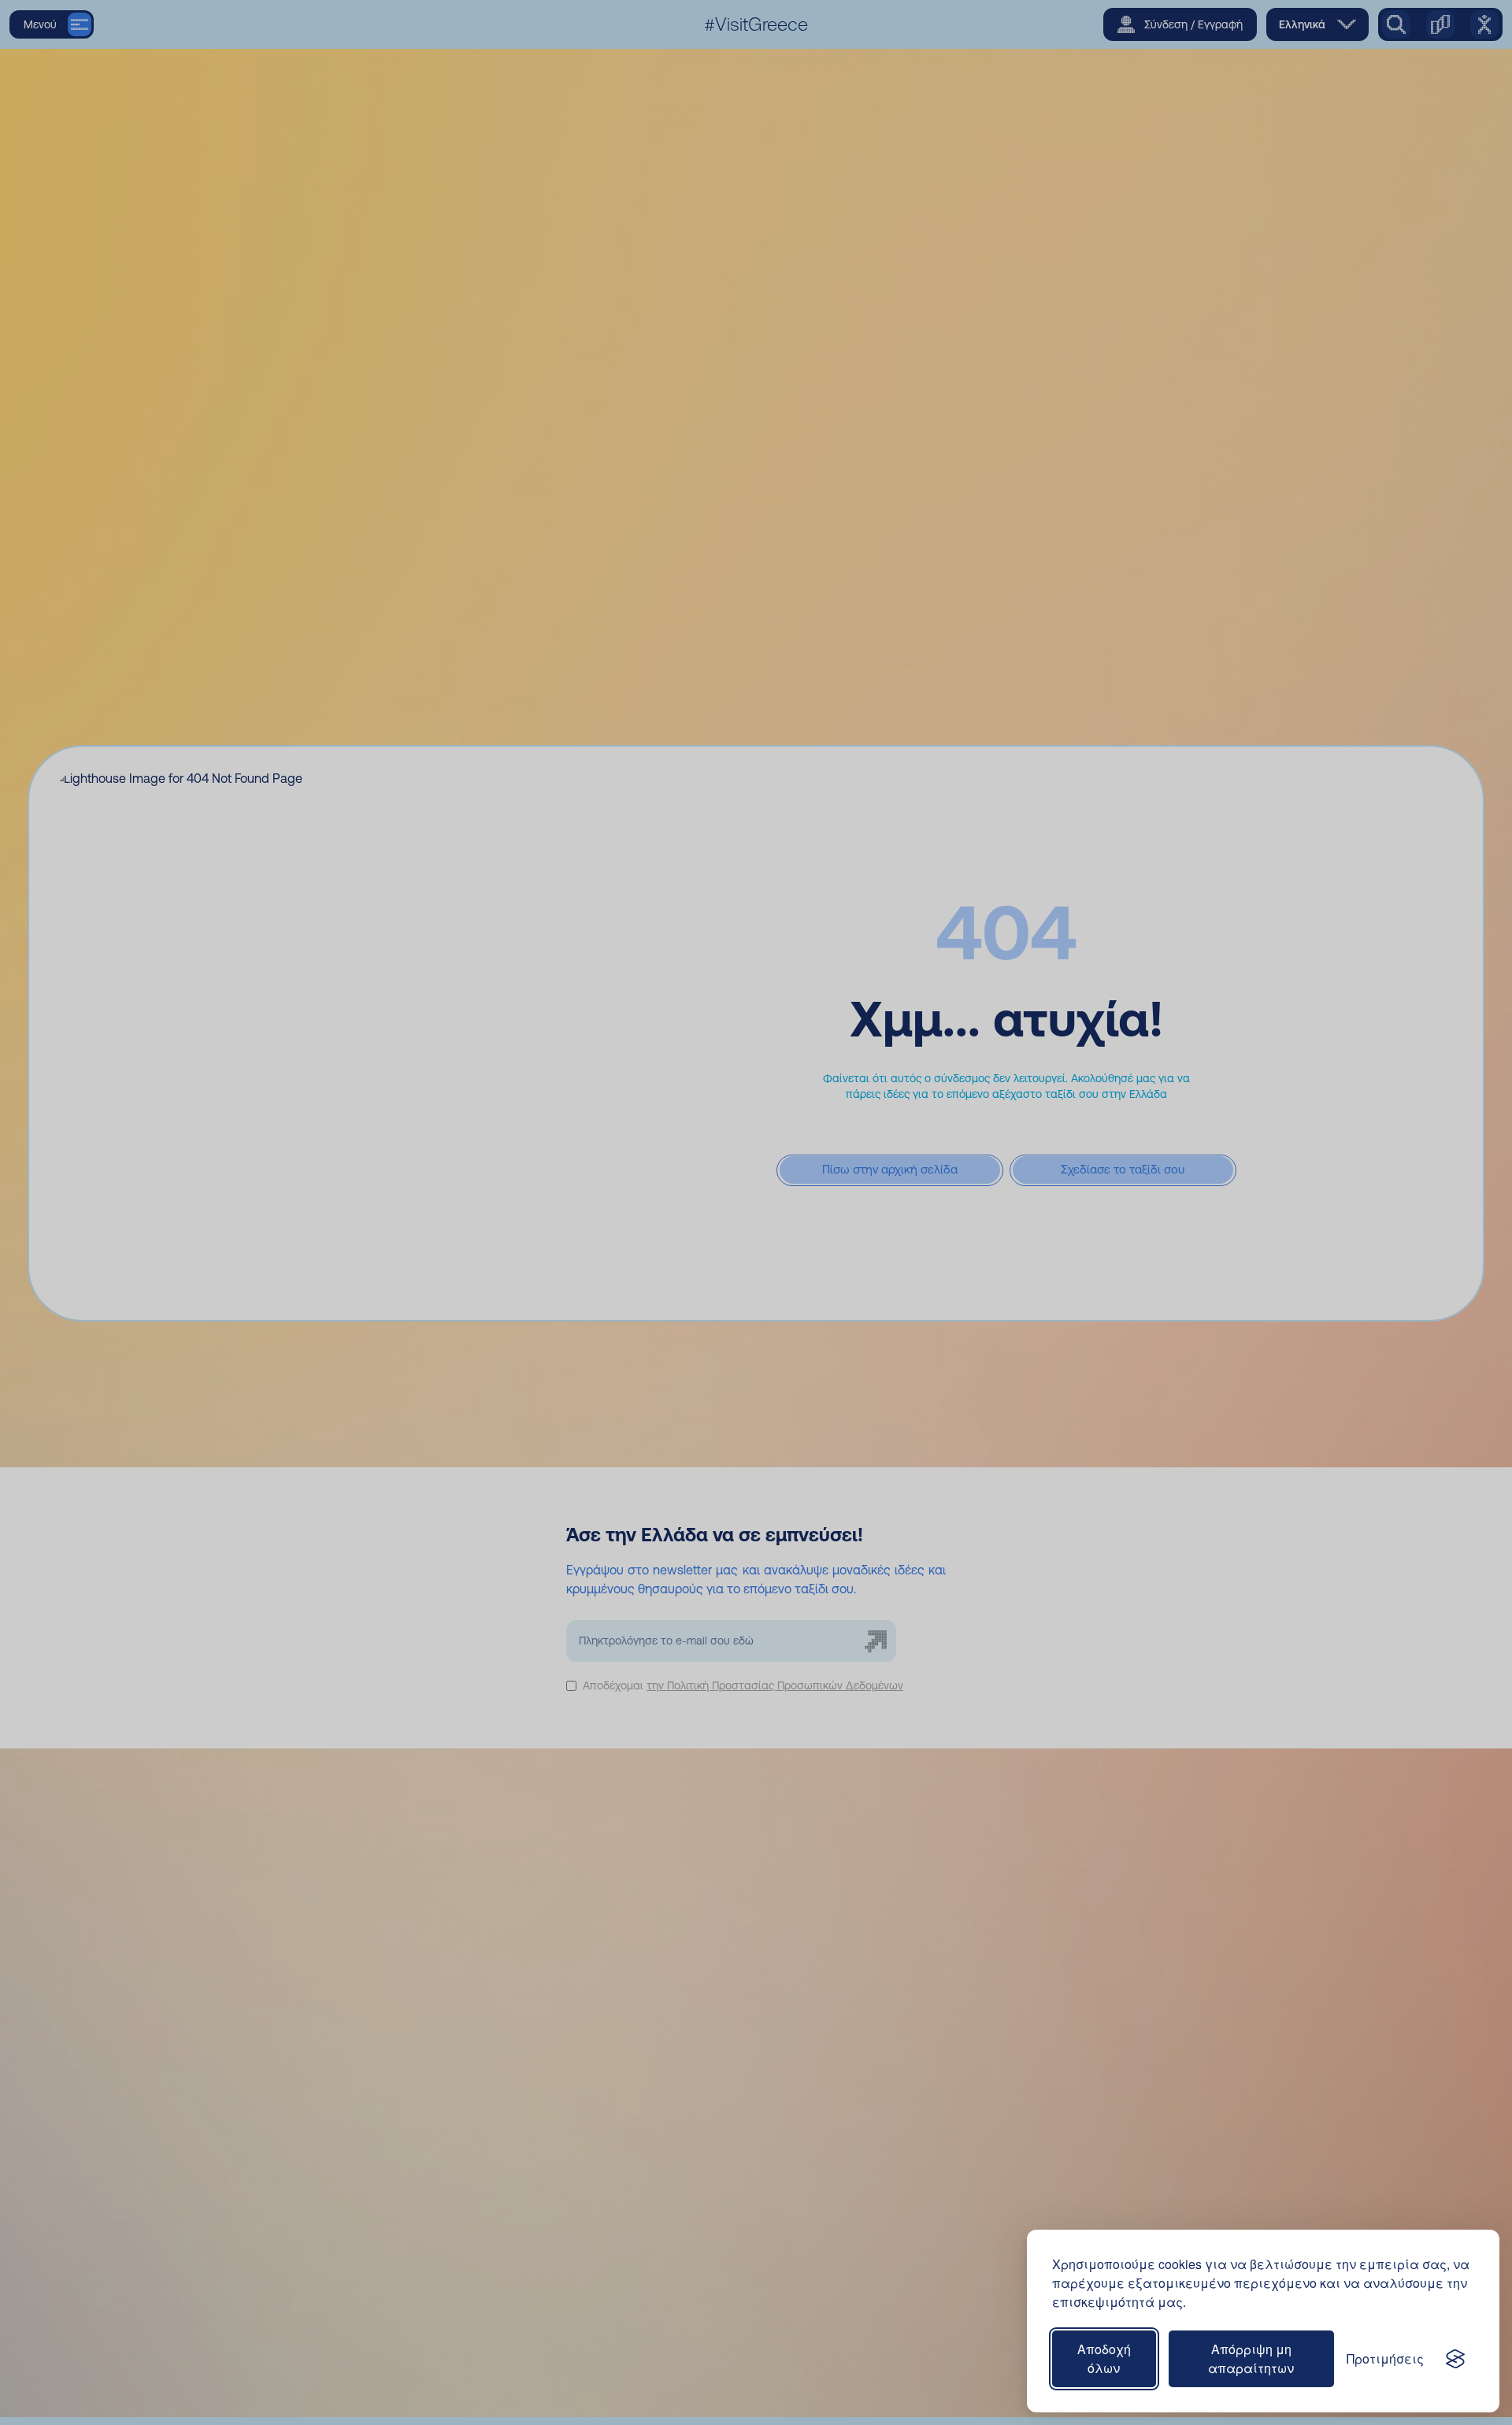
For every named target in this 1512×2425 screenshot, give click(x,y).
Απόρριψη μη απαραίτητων (1251, 2358)
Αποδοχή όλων (1104, 2358)
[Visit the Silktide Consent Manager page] (1455, 2359)
